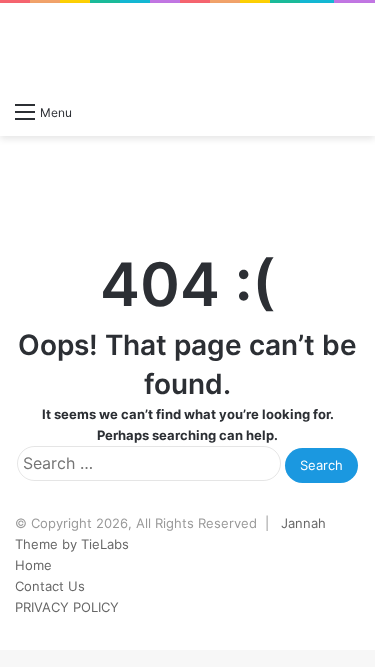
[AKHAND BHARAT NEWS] (95, 47)
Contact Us (50, 586)
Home (33, 565)
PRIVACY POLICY (67, 607)
